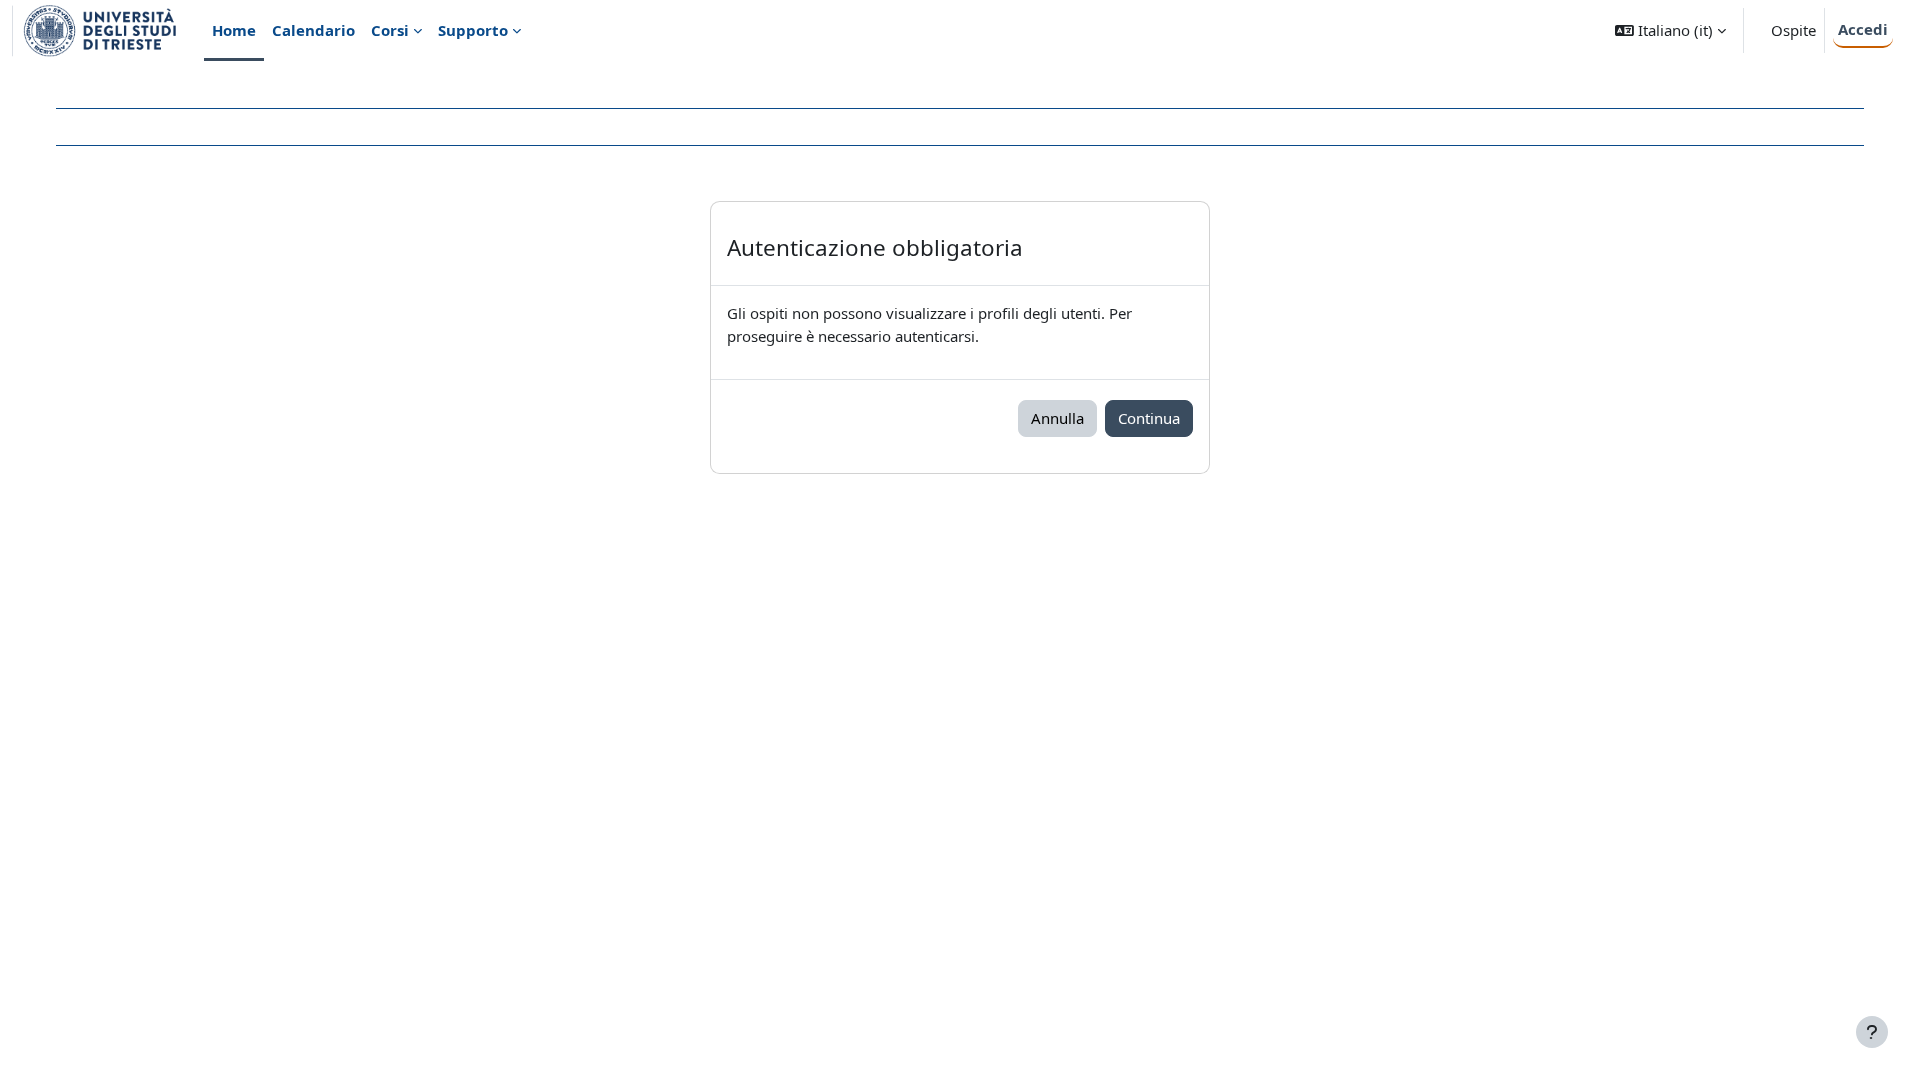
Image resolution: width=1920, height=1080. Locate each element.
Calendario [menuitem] (313, 30)
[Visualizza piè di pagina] (1872, 1032)
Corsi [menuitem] (390, 30)
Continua (1149, 418)
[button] (1670, 30)
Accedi (1863, 29)
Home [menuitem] (234, 30)
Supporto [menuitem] (473, 30)
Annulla (1057, 418)
